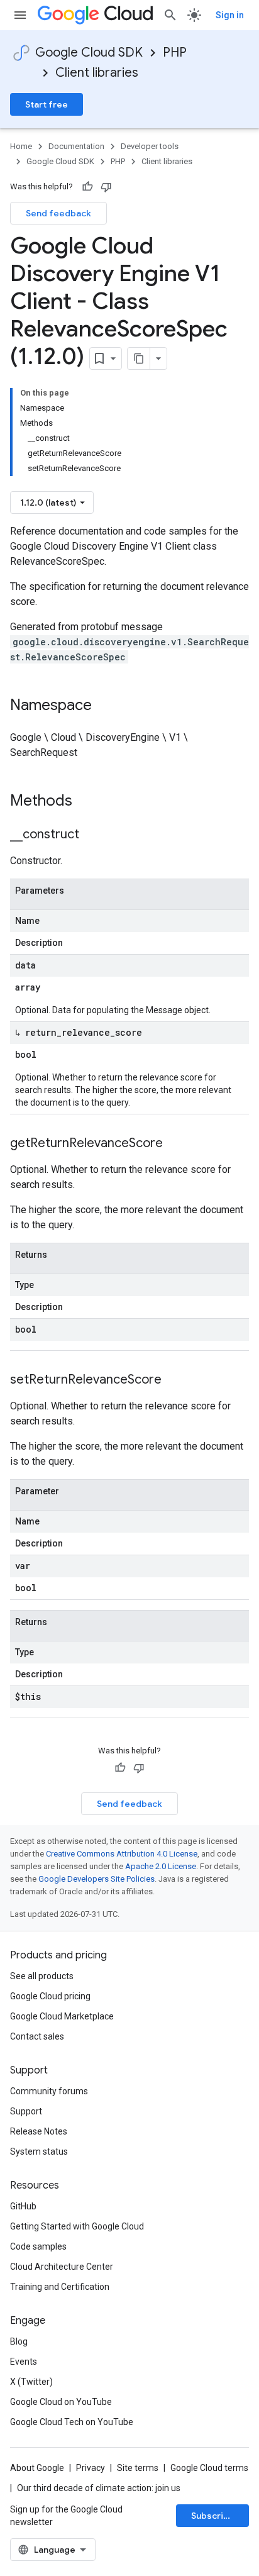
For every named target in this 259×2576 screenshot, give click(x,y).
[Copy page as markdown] (139, 358)
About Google (37, 2468)
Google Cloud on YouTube (61, 2402)
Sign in (230, 15)
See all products (42, 1976)
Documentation (76, 146)
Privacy (91, 2468)
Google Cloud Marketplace (62, 2016)
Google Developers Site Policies (96, 1879)
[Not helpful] (106, 187)
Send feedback (58, 213)
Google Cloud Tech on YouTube (72, 2422)
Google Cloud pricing (50, 1996)
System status (39, 2151)
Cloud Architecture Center (62, 2267)
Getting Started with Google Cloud (77, 2226)
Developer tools (150, 146)
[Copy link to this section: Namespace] (104, 706)
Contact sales (37, 2036)
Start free (47, 104)
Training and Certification (60, 2287)
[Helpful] (87, 187)
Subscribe (213, 2516)
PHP (175, 53)
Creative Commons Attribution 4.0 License (122, 1854)
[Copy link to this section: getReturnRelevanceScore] (175, 1144)
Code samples (38, 2246)
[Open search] (170, 15)
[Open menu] (20, 15)
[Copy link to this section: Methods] (89, 802)
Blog (19, 2341)
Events (24, 2362)
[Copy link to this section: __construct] (92, 835)
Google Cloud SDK (89, 53)
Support (26, 2111)
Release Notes (39, 2131)
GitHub (23, 2206)
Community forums (49, 2091)
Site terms (138, 2468)
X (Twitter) (31, 2382)
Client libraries (97, 73)
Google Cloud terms (209, 2468)
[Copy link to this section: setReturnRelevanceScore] (174, 1380)
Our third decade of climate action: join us (99, 2488)
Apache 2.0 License (161, 1866)
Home (21, 146)
